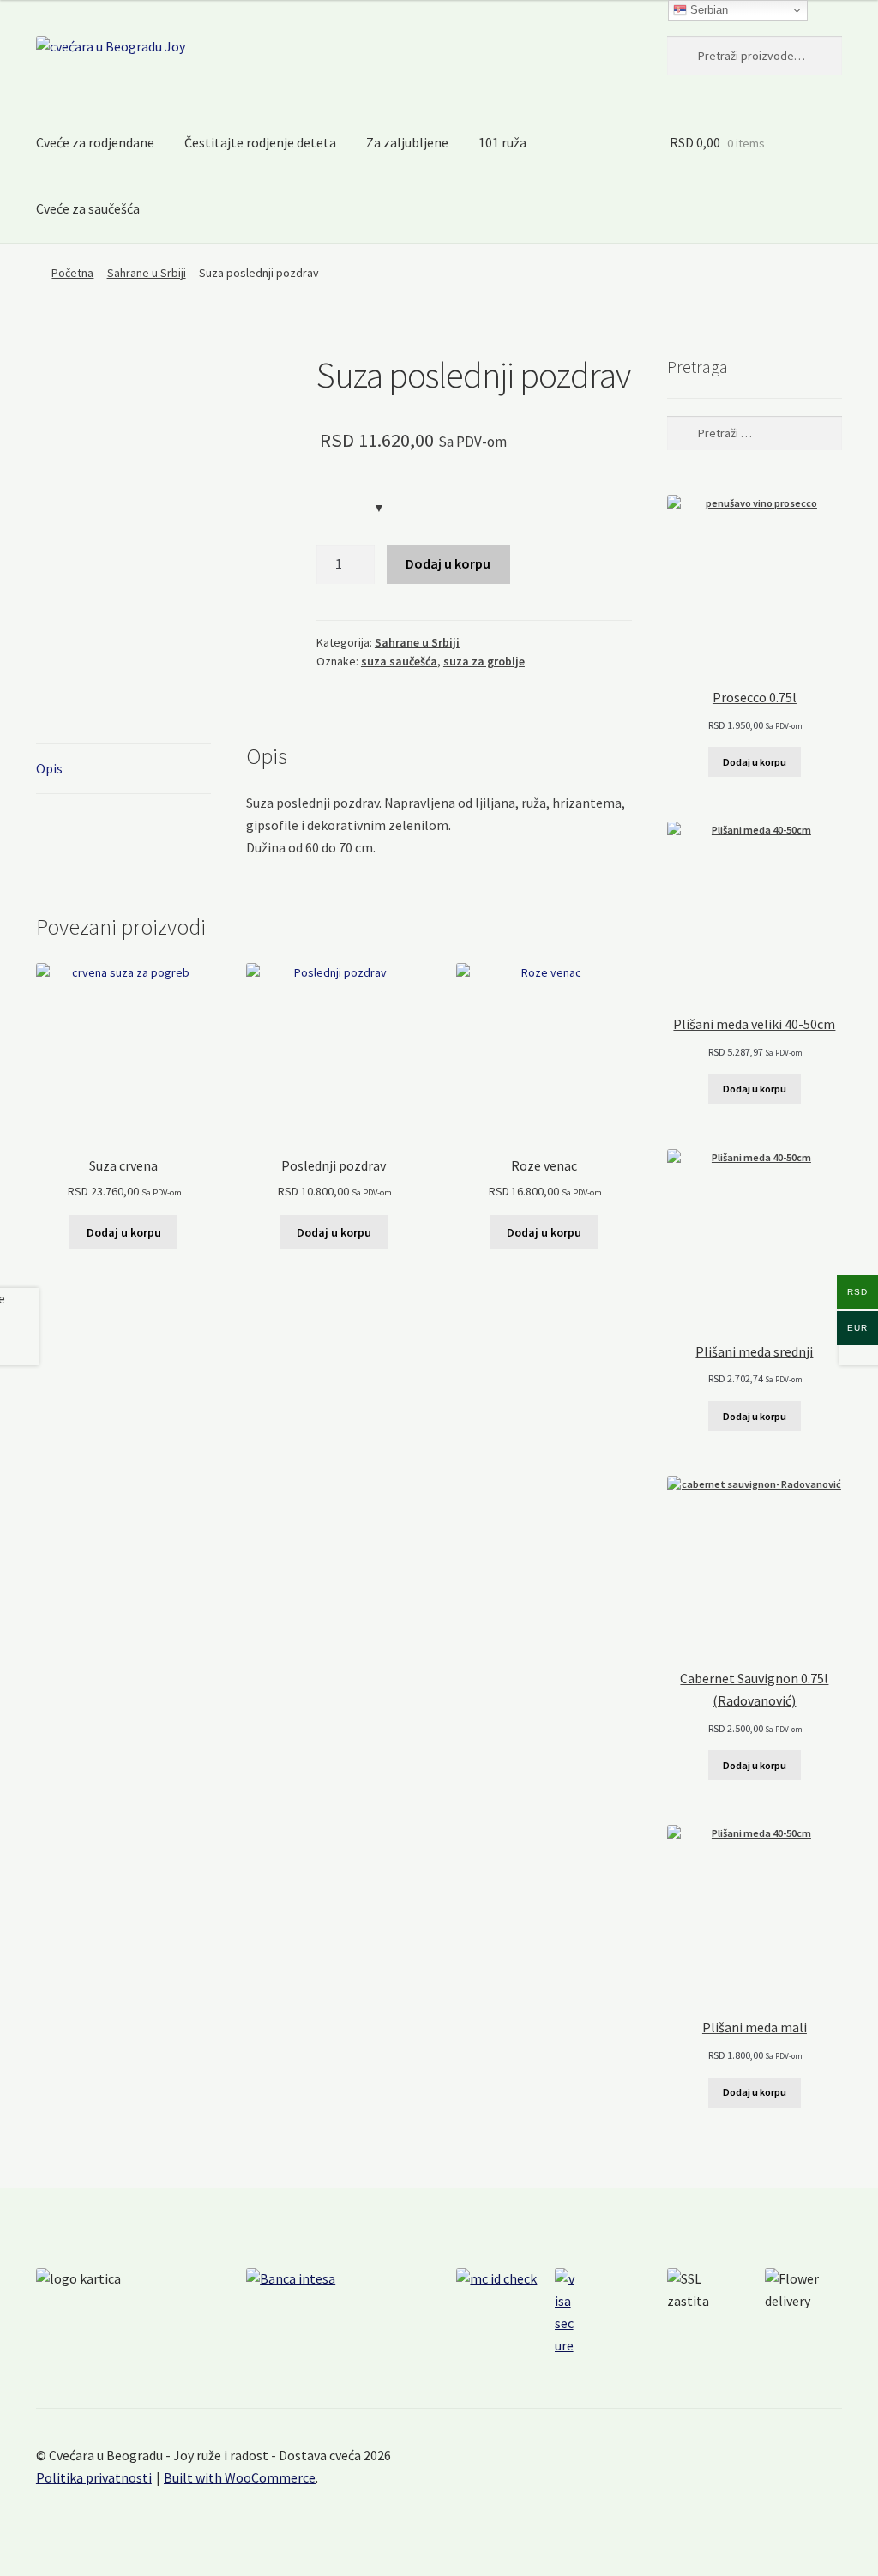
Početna (72, 273)
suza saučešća (399, 661)
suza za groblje (484, 661)
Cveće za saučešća (88, 208)
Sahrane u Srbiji (147, 273)
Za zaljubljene (407, 142)
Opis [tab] (49, 768)
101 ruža (502, 142)
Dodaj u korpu (448, 563)
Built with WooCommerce (240, 2477)
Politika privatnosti (94, 2477)
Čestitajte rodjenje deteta (260, 142)
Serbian (707, 10)
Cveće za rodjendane (95, 142)
